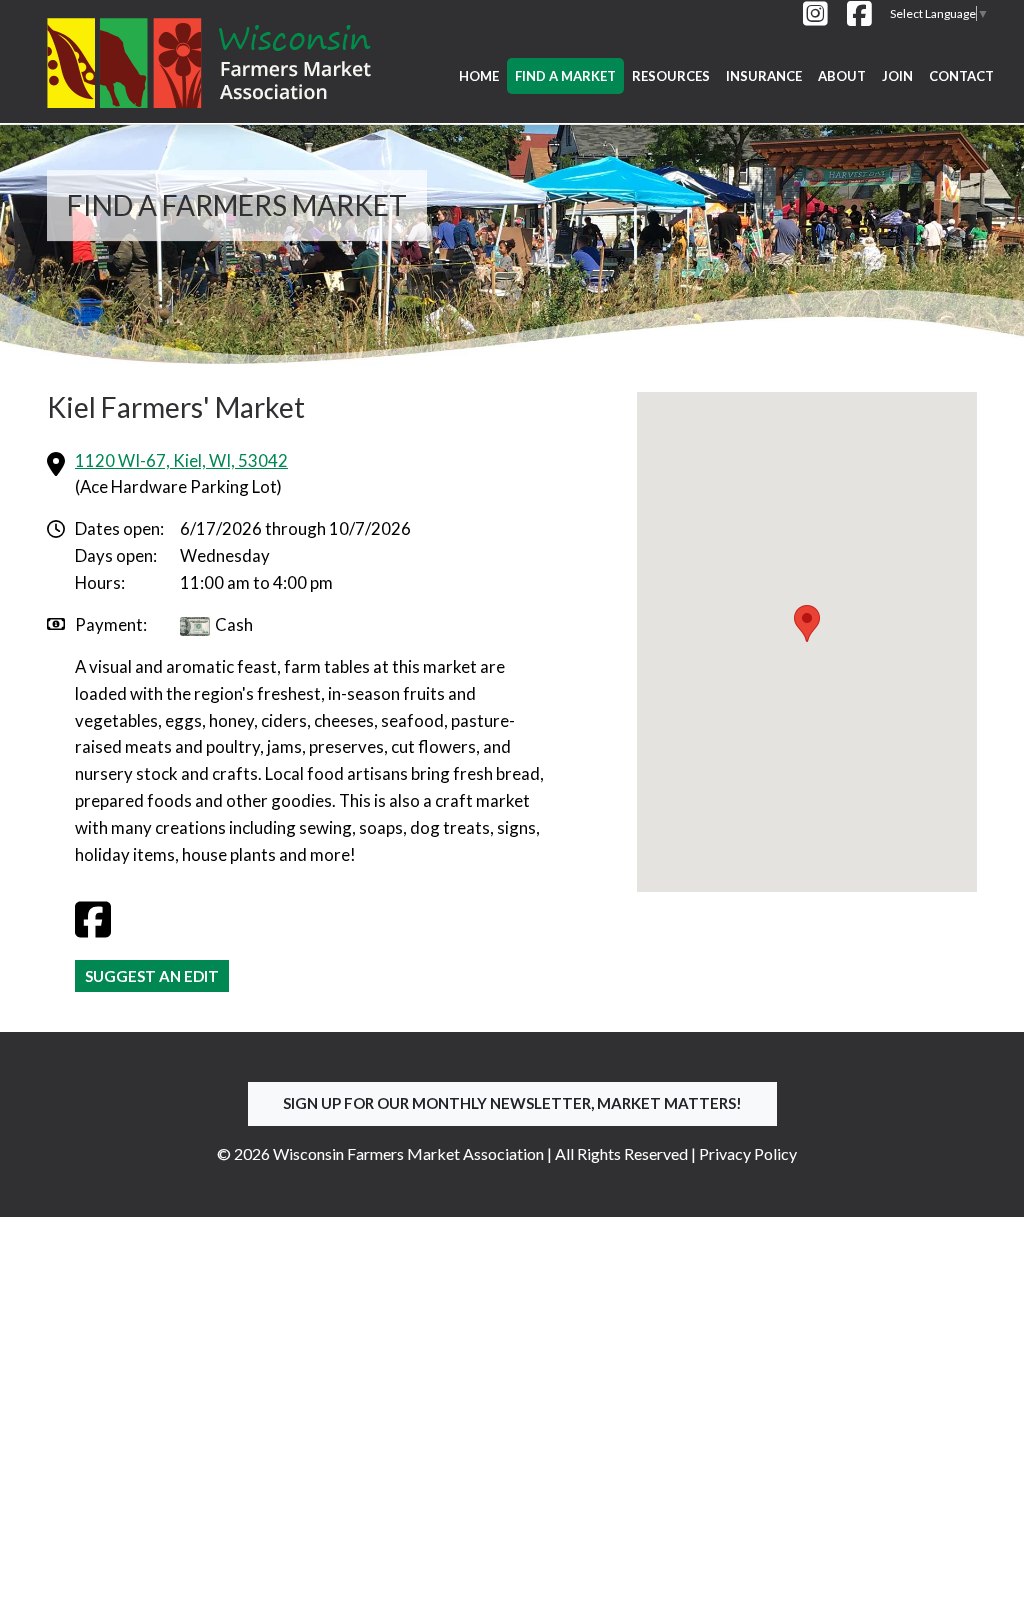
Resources (671, 76)
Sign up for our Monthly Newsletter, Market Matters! (512, 1103)
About (842, 76)
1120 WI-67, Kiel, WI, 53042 (181, 460)
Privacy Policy (748, 1153)
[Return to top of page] (989, 1581)
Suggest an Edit (152, 976)
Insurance (764, 76)
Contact (961, 76)
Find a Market (565, 76)
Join (897, 76)
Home (479, 76)
